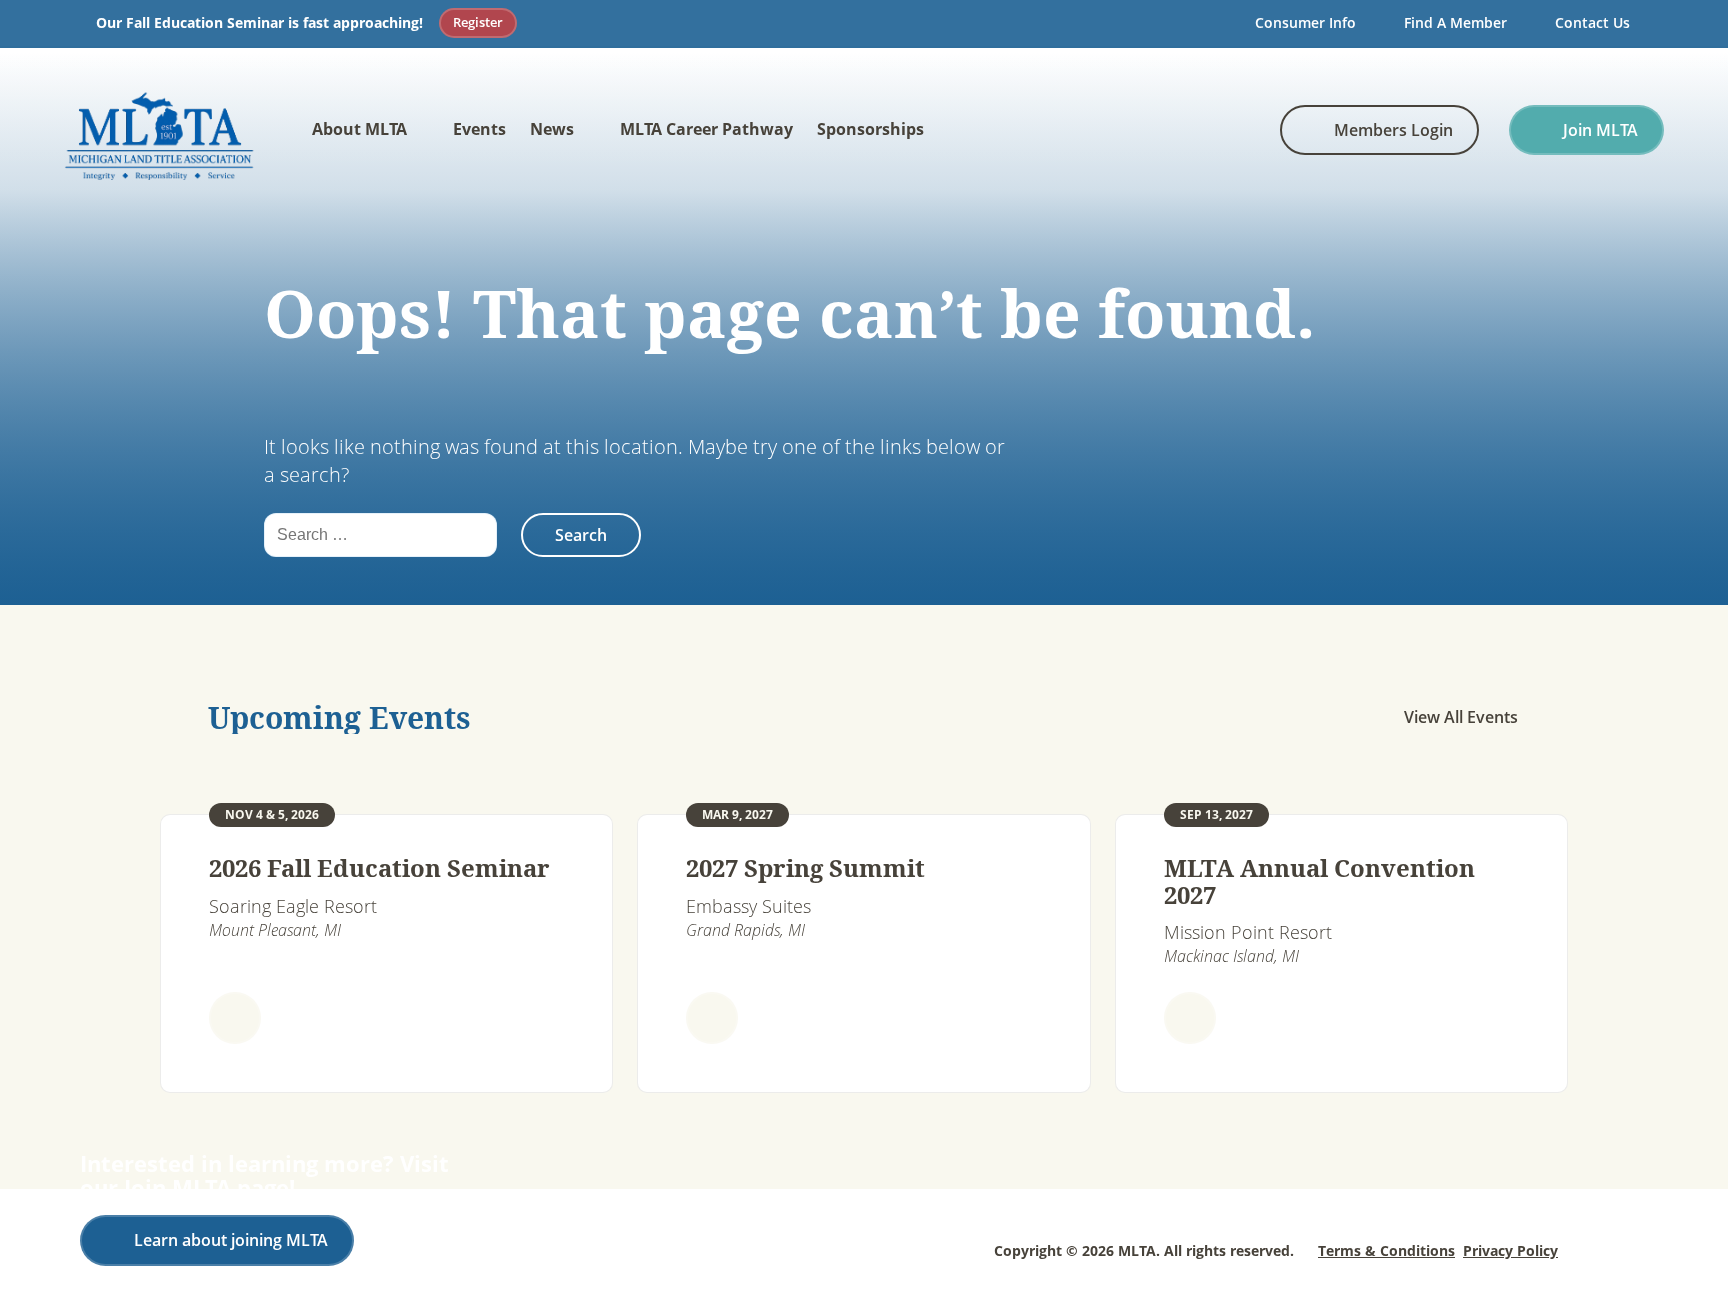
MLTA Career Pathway (706, 129)
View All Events (1461, 717)
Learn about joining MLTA (231, 1240)
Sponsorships (870, 129)
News (552, 129)
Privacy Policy (1510, 1250)
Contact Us (1592, 22)
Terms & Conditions (1386, 1250)
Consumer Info (1305, 22)
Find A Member (1455, 22)
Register (478, 22)
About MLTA (359, 129)
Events (479, 129)
